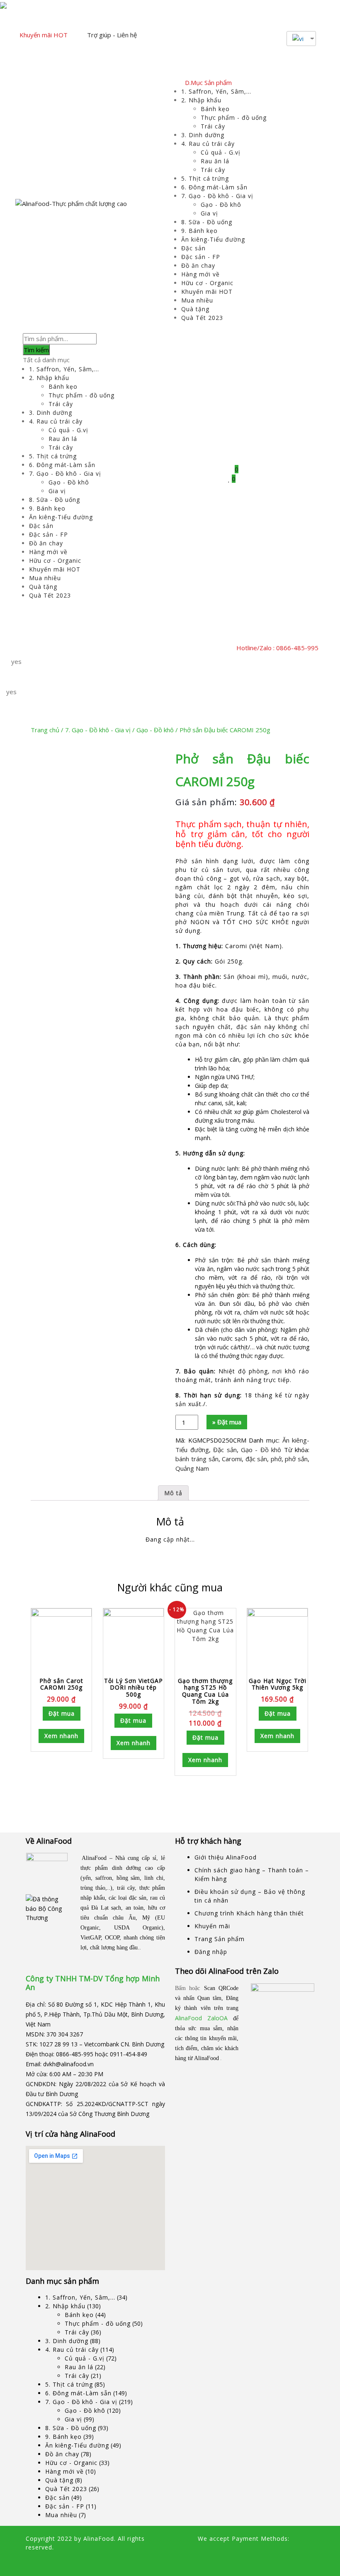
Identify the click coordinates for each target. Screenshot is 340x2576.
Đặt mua (62, 1713)
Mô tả (173, 1493)
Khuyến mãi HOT (44, 35)
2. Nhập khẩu (201, 100)
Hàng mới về (200, 274)
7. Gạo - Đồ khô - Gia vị (217, 196)
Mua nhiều (197, 300)
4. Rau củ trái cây (208, 144)
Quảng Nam (192, 1468)
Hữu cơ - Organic (207, 283)
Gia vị (209, 213)
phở (276, 1459)
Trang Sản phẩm (220, 1939)
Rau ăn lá (215, 161)
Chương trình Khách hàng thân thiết (249, 1913)
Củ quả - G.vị (221, 152)
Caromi (232, 1459)
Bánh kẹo (215, 109)
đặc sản (256, 1459)
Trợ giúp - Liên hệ (112, 35)
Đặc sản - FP (201, 257)
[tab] (173, 1493)
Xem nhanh (61, 1736)
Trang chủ (45, 730)
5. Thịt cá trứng (205, 178)
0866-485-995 (75, 2054)
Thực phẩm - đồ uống (234, 117)
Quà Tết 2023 (202, 318)
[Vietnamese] (298, 39)
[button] (115, 648)
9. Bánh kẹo (199, 231)
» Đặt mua (227, 1422)
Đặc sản (193, 248)
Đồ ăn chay (198, 265)
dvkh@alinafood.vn (68, 2064)
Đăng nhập (211, 1952)
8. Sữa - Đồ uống (207, 222)
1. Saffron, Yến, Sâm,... (216, 91)
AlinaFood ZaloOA (201, 2018)
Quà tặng (195, 309)
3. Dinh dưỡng (203, 135)
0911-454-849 (129, 2054)
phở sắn (296, 1459)
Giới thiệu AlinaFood (226, 1857)
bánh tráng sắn (197, 1459)
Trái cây (213, 126)
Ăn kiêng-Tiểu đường (213, 239)
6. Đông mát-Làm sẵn (214, 187)
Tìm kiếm (36, 350)
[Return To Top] (28, 2563)
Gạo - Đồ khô (221, 205)
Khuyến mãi (212, 1926)
